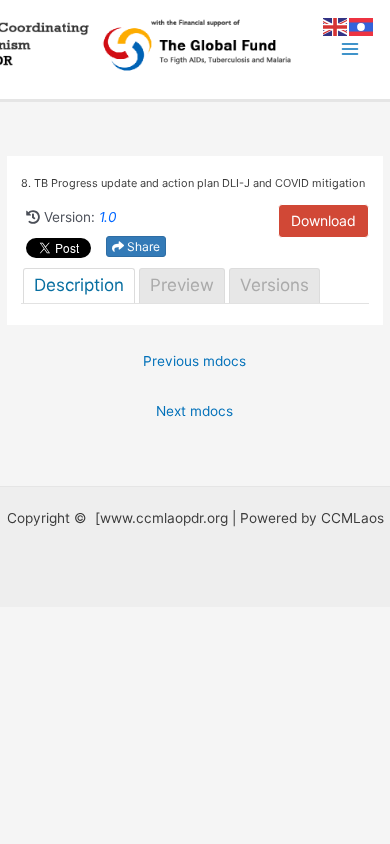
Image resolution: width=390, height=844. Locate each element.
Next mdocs (194, 411)
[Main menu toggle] (350, 49)
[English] (336, 26)
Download (323, 220)
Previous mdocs (194, 361)
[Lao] (362, 26)
